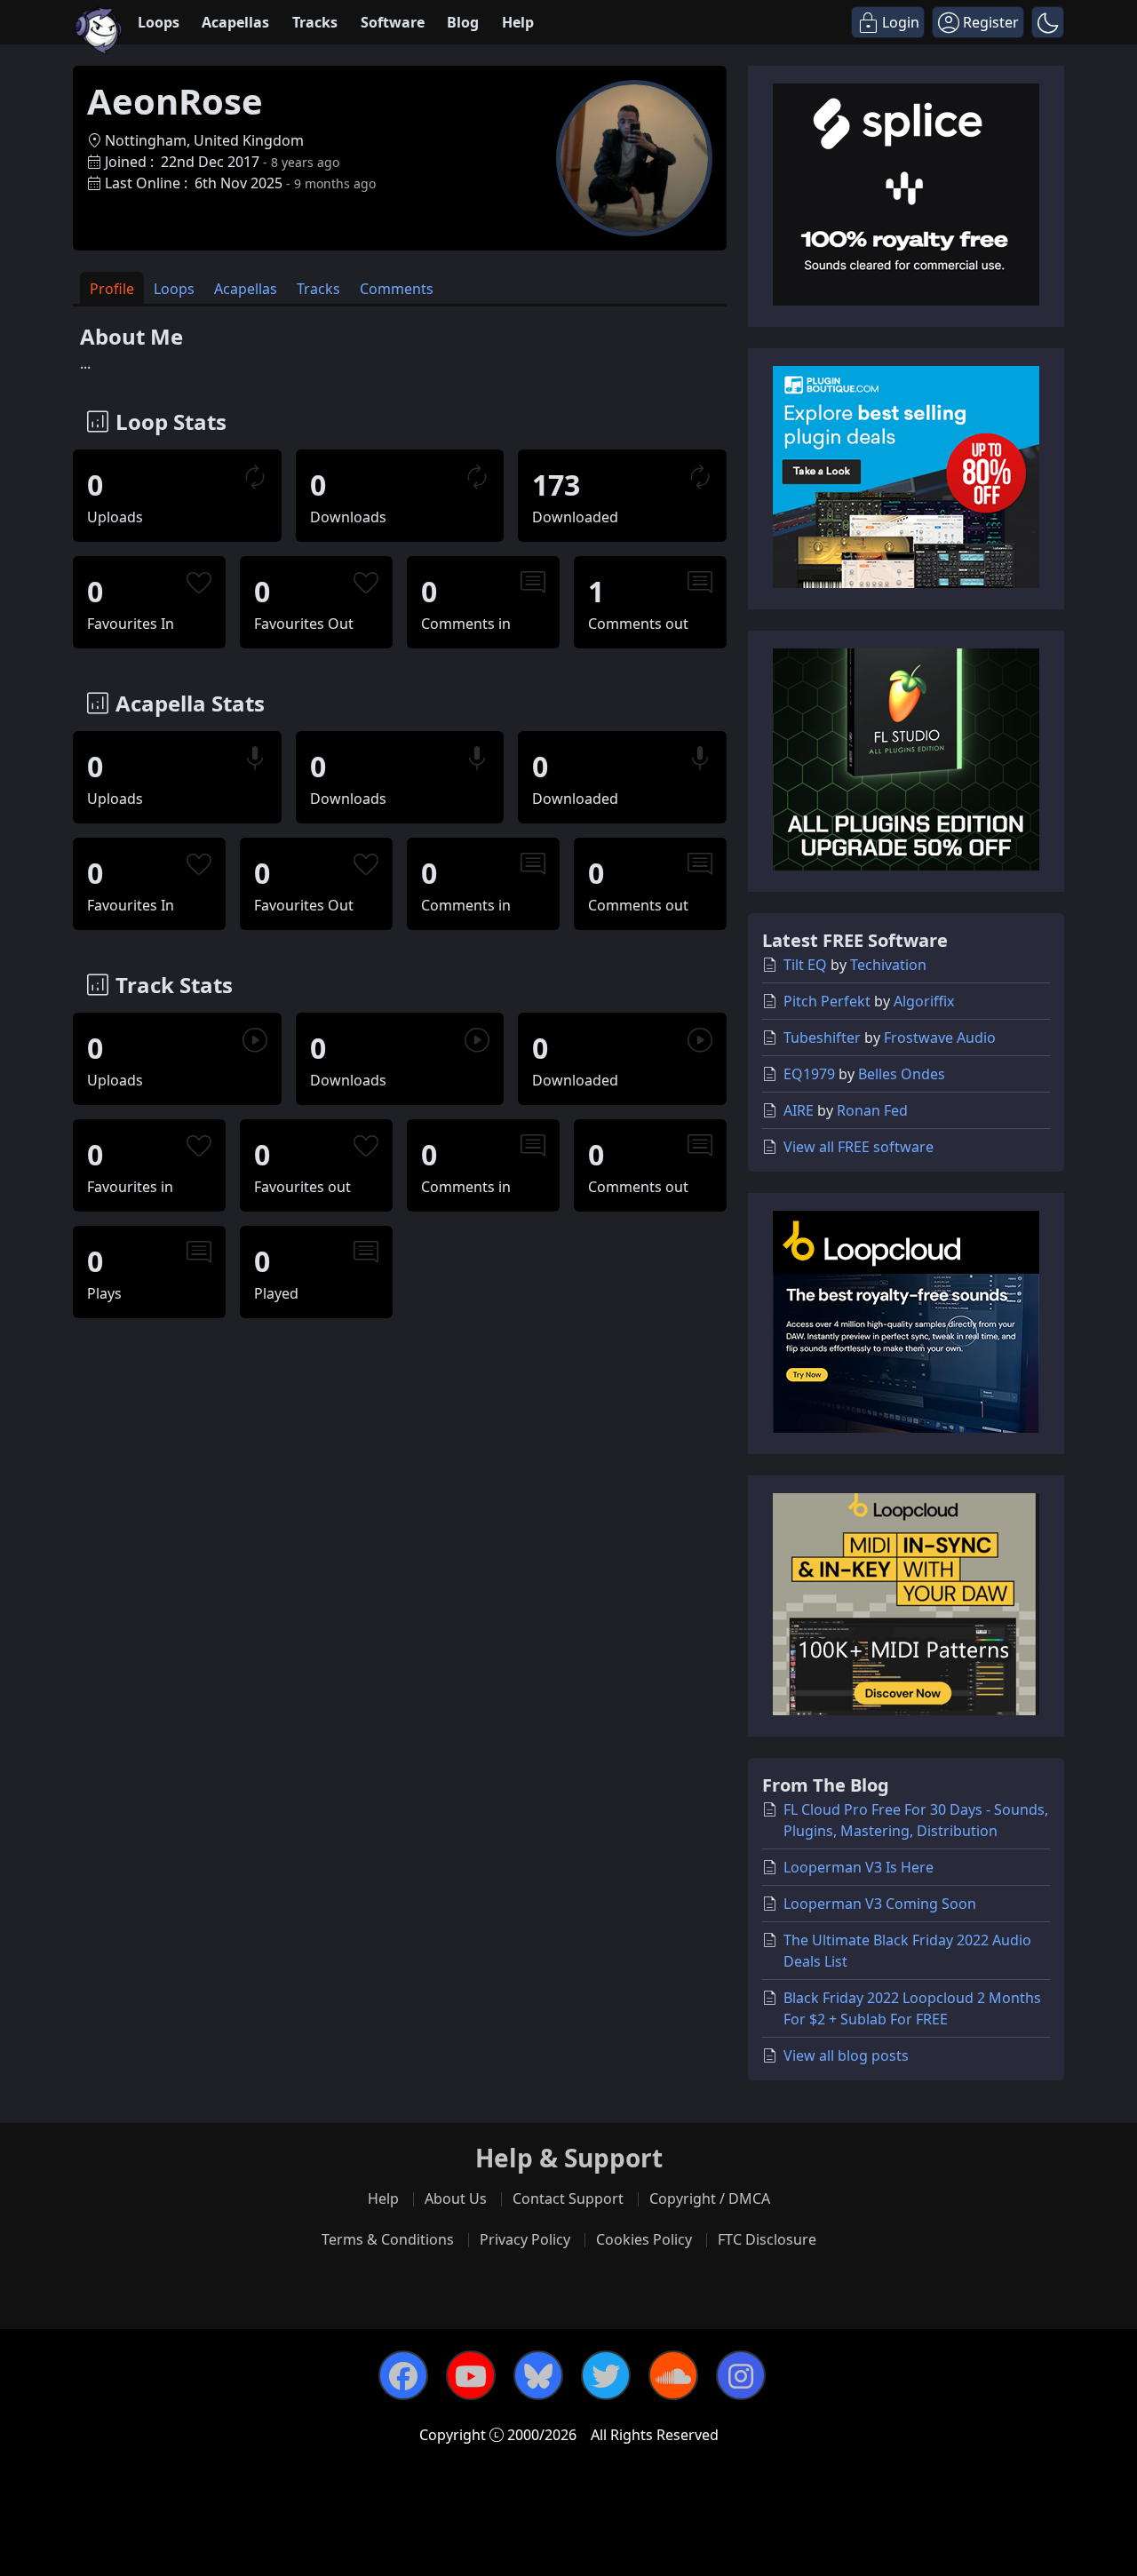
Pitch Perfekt (827, 1001)
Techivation (888, 965)
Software (393, 22)
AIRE (799, 1110)
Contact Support (568, 2198)
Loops (159, 22)
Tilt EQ (805, 965)
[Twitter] (606, 2375)
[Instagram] (741, 2375)
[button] (1048, 22)
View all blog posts (846, 2055)
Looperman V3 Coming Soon (880, 1904)
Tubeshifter (822, 1038)
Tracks (315, 22)
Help (518, 22)
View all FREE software (859, 1147)
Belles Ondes (902, 1074)
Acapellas (235, 22)
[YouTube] (471, 2375)
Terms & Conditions (388, 2239)
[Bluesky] (538, 2375)
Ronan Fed (872, 1110)
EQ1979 (809, 1074)
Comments (397, 289)
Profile (112, 289)
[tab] (112, 288)
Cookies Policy (644, 2239)
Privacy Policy (525, 2239)
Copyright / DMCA (710, 2198)
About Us (456, 2198)
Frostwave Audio (940, 1038)
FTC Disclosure (767, 2239)
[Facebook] (403, 2375)
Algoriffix (924, 1001)
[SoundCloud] (673, 2375)
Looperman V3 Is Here (859, 1867)
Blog (463, 22)
